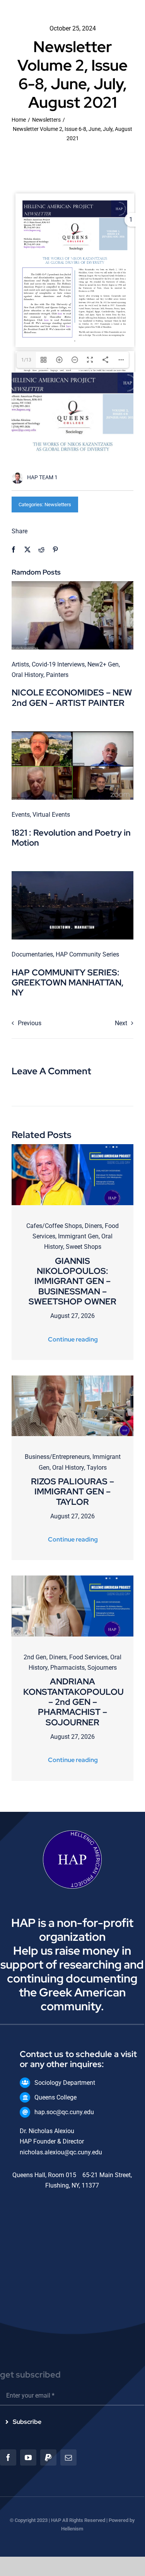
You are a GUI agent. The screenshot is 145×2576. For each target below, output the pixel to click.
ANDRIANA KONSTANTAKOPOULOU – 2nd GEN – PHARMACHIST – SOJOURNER (73, 1702)
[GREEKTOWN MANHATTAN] (72, 874)
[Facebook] (14, 550)
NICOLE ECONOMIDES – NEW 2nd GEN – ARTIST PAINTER (72, 698)
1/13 (26, 360)
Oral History (27, 675)
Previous (30, 1023)
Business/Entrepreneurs (57, 1457)
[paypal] (48, 2457)
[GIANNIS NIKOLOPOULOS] (72, 1147)
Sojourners (102, 1668)
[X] (27, 550)
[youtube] (28, 2457)
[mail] (68, 2457)
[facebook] (8, 2457)
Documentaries (32, 954)
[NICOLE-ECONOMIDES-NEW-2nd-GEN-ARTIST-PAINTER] (72, 584)
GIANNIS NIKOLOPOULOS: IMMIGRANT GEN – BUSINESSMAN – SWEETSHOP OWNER (72, 1281)
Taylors (97, 1468)
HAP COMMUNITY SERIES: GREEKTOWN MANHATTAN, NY (68, 983)
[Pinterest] (55, 550)
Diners (93, 1226)
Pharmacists (67, 1668)
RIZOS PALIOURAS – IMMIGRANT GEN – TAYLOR (72, 1492)
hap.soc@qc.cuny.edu (64, 2112)
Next (121, 1023)
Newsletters (58, 505)
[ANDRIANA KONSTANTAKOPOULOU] (72, 1578)
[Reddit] (41, 550)
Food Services (88, 1657)
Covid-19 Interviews (58, 664)
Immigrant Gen (78, 1236)
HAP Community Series (87, 954)
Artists (20, 664)
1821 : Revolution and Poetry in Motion (71, 838)
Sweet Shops (84, 1247)
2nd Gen (35, 1657)
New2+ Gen (103, 664)
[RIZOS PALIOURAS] (72, 1378)
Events (21, 815)
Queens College (55, 2097)
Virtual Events (51, 815)
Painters (57, 675)
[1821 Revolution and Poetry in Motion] (72, 734)
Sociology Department (65, 2083)
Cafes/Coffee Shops (54, 1226)
